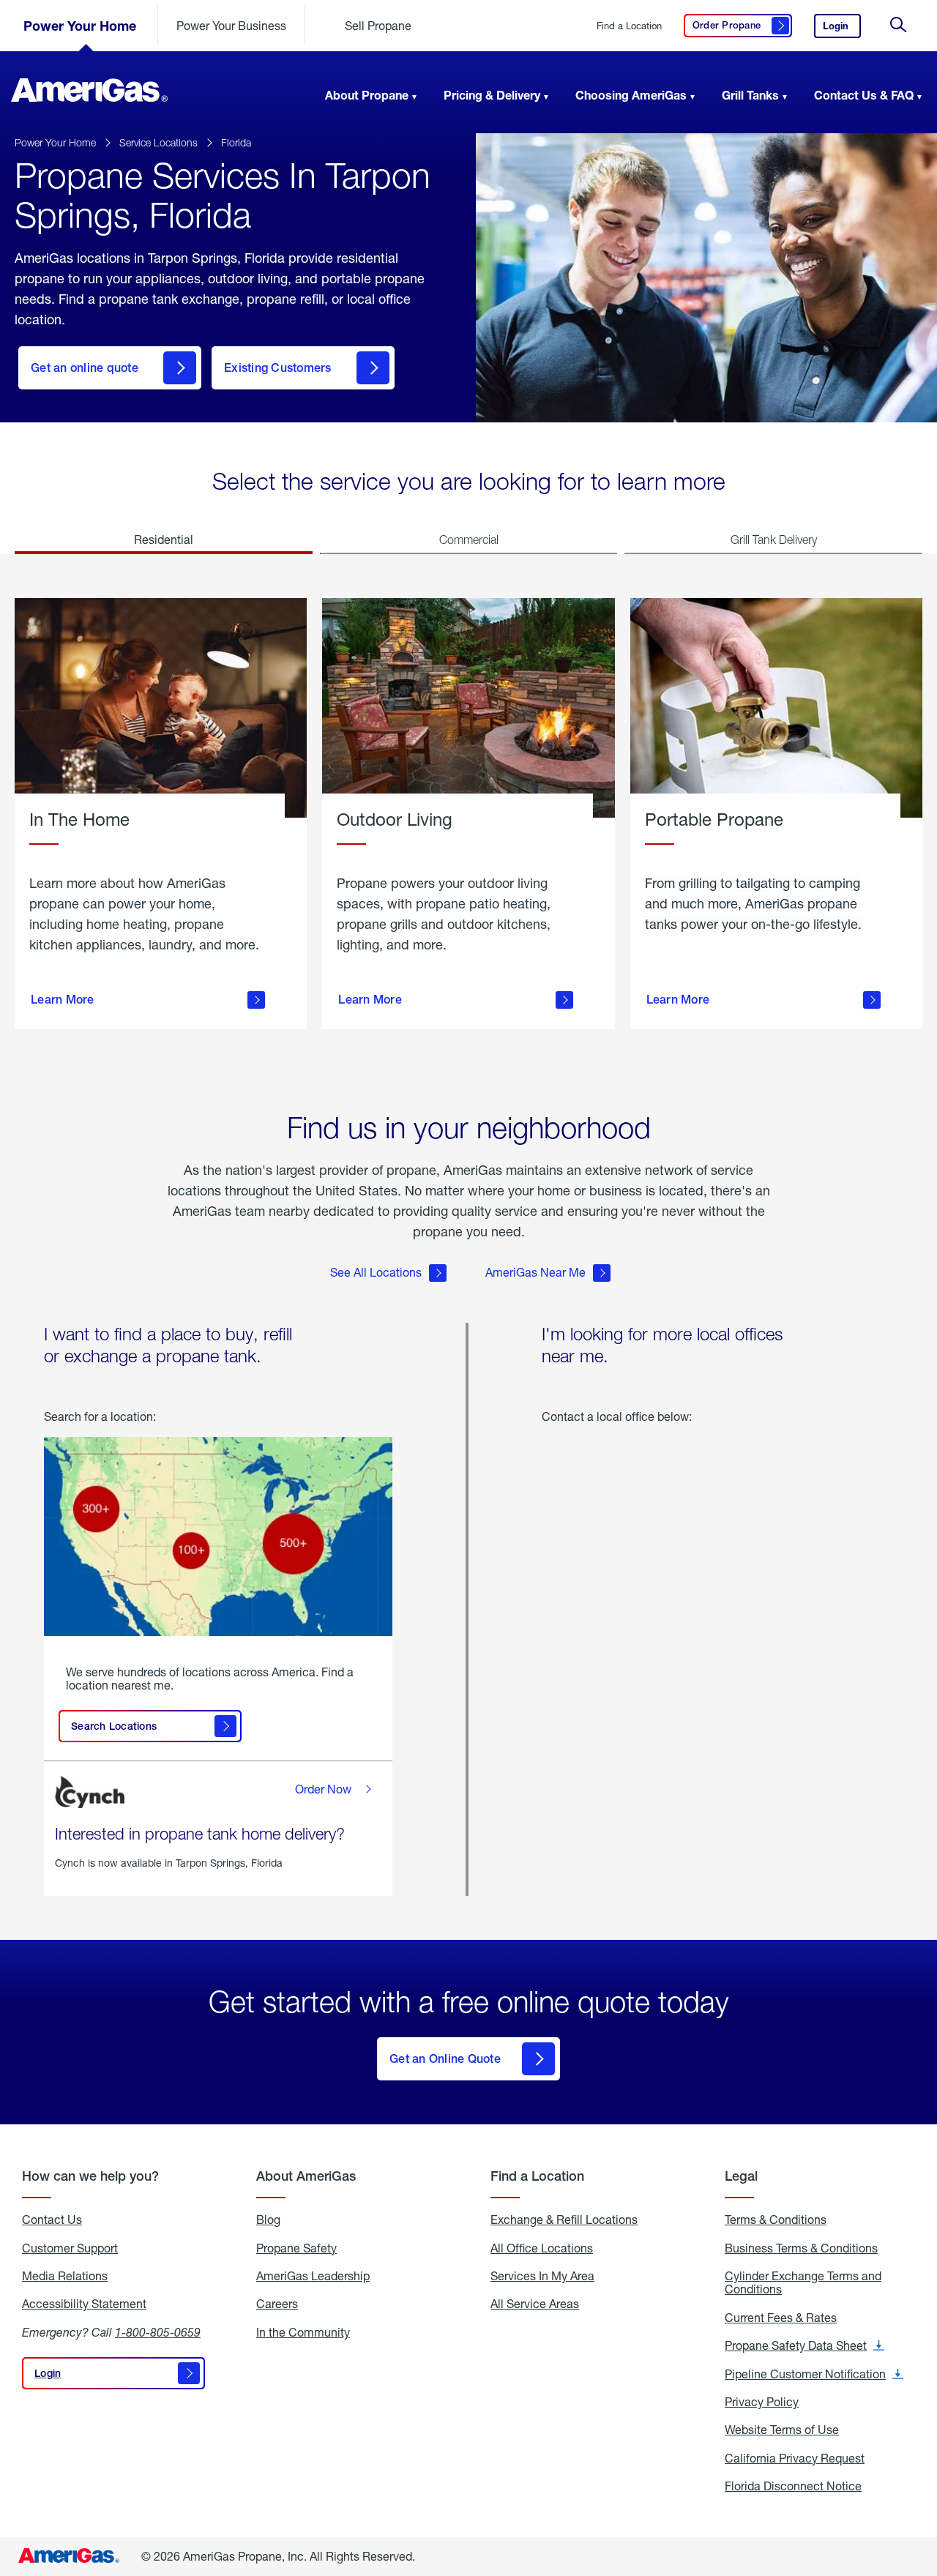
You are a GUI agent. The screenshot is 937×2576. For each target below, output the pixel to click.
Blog (268, 2220)
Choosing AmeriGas (631, 95)
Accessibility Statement (84, 2304)
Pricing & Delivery (492, 95)
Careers (277, 2304)
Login (842, 29)
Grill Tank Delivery (774, 540)
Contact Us (52, 2220)
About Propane (367, 95)
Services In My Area (542, 2276)
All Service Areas (535, 2304)
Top (921, 2492)
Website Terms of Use (782, 2430)
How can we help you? (90, 2176)
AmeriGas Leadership (313, 2276)
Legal (741, 2176)
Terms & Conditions (776, 2220)
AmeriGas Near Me (535, 1272)
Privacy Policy (762, 2402)
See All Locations (376, 1272)
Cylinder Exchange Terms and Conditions (803, 2283)
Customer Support (70, 2248)
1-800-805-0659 (158, 2332)
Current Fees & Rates (781, 2318)
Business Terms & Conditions (801, 2248)
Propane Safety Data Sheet (805, 2345)
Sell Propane (378, 25)
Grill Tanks (750, 95)
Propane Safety (296, 2248)
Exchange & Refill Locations (564, 2220)
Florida (236, 142)
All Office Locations (542, 2248)
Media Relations (65, 2276)
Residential (164, 539)
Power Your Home (80, 26)
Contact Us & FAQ (864, 95)
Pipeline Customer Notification (814, 2374)
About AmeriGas (306, 2176)
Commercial (469, 540)
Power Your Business (231, 25)
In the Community (303, 2332)
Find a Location (629, 26)
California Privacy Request (795, 2458)
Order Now (323, 1789)
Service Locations (158, 142)
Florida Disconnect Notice (793, 2486)
